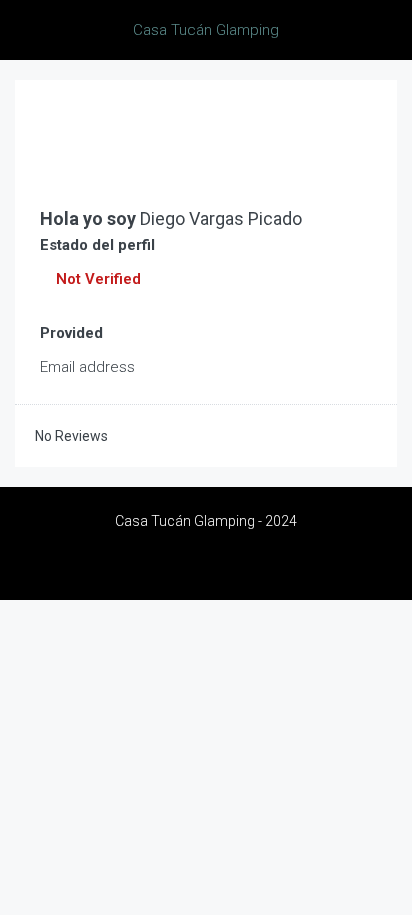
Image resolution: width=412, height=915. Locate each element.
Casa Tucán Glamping (206, 30)
